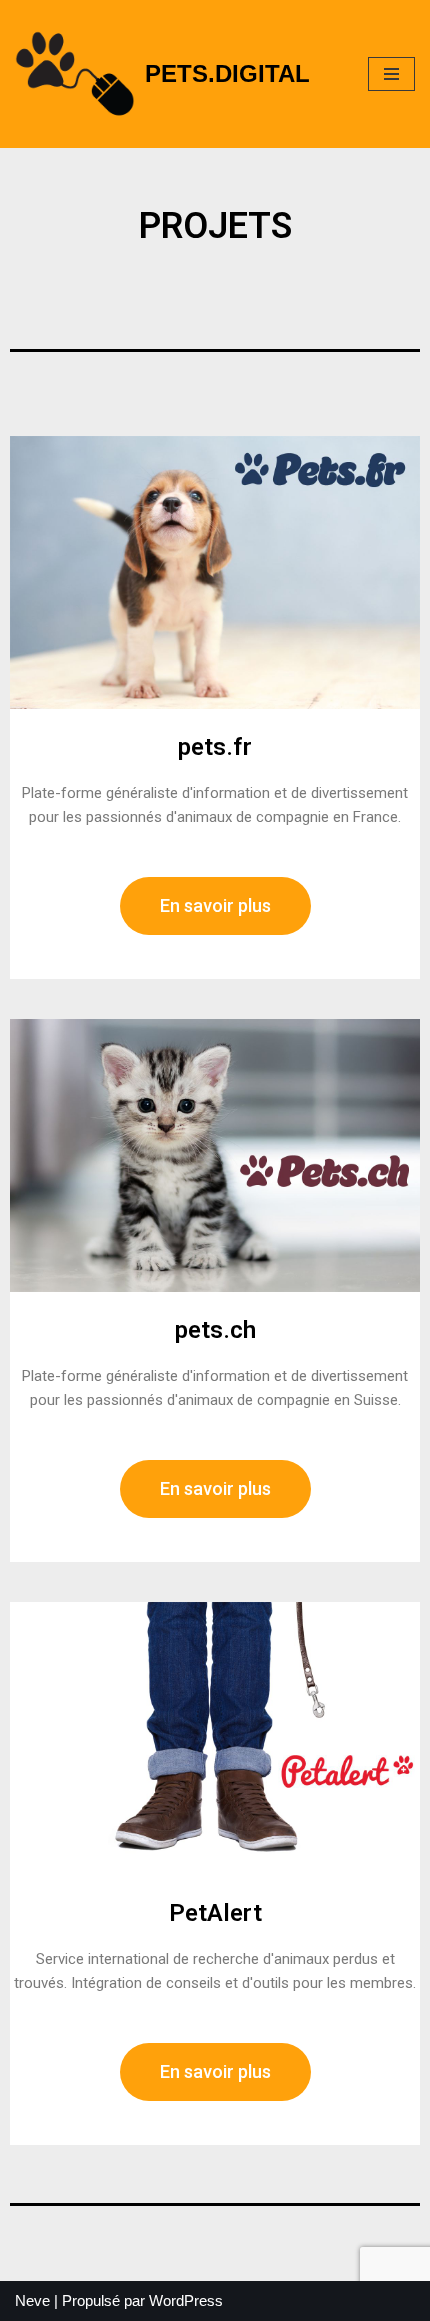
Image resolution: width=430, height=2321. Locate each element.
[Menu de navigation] (391, 74)
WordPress (186, 2300)
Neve (32, 2300)
